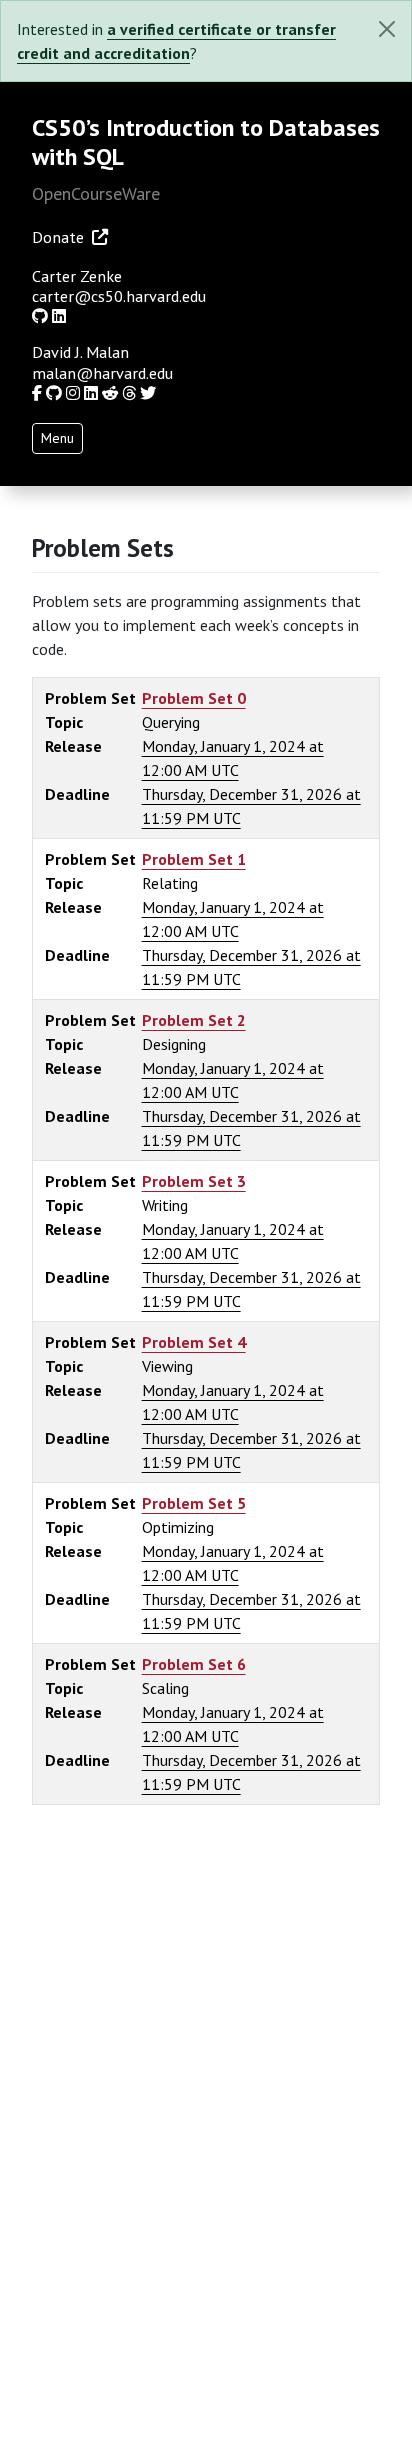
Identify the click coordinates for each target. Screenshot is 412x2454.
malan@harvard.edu (102, 373)
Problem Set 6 (194, 1664)
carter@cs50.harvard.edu (119, 296)
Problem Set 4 (194, 1342)
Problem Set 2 (194, 1020)
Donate (58, 237)
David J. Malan (80, 352)
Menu (57, 438)
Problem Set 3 (194, 1181)
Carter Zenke (77, 276)
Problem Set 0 (194, 698)
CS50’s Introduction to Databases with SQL (206, 142)
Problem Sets (103, 548)
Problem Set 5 (194, 1503)
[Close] (387, 29)
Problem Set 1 (194, 859)
